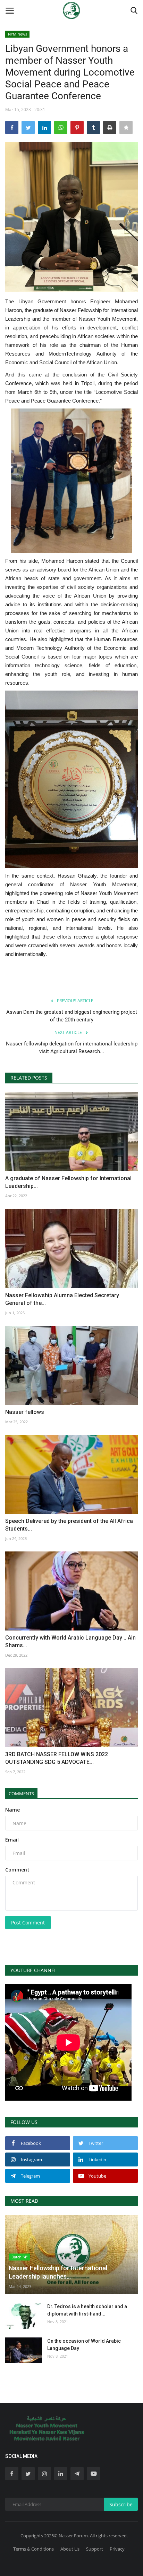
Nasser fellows (25, 1412)
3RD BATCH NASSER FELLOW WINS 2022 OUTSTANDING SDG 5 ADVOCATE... (57, 1758)
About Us (70, 2549)
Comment (17, 1870)
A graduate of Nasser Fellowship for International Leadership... (68, 1182)
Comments (21, 1793)
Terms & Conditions (33, 2549)
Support (95, 2549)
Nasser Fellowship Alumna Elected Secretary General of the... (62, 1299)
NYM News (18, 34)
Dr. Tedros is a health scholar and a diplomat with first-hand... (87, 2310)
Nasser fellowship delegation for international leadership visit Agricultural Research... (72, 1048)
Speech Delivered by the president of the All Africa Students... (69, 1525)
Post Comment (28, 1923)
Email (12, 1840)
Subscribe (121, 2504)
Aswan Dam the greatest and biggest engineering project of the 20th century (72, 1016)
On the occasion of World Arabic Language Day (84, 2345)
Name (12, 1810)
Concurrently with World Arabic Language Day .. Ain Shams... (70, 1641)
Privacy (117, 2549)
